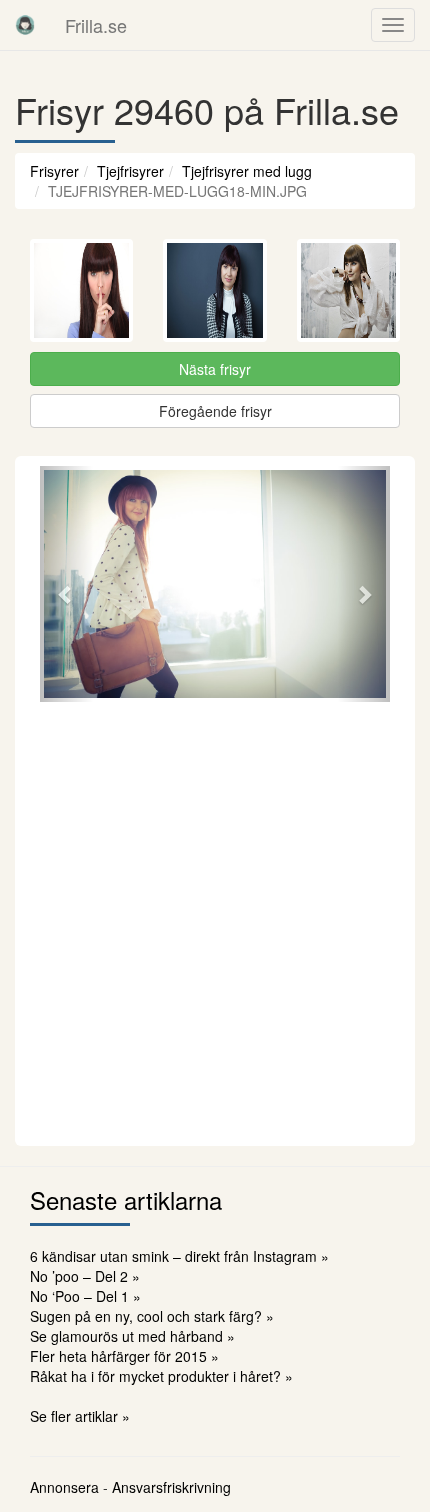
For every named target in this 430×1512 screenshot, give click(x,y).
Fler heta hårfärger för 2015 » (124, 1356)
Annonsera (64, 1487)
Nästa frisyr (215, 369)
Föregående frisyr (215, 411)
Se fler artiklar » (80, 1416)
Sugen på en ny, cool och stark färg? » (152, 1316)
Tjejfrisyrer (130, 171)
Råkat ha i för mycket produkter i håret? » (161, 1376)
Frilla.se (96, 25)
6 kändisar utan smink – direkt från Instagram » (179, 1256)
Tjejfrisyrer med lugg (247, 171)
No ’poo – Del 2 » (85, 1276)
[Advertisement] (215, 921)
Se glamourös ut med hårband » (132, 1336)
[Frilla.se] (25, 25)
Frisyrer (54, 171)
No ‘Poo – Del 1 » (85, 1296)
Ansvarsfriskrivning (171, 1487)
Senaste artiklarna (126, 1199)
